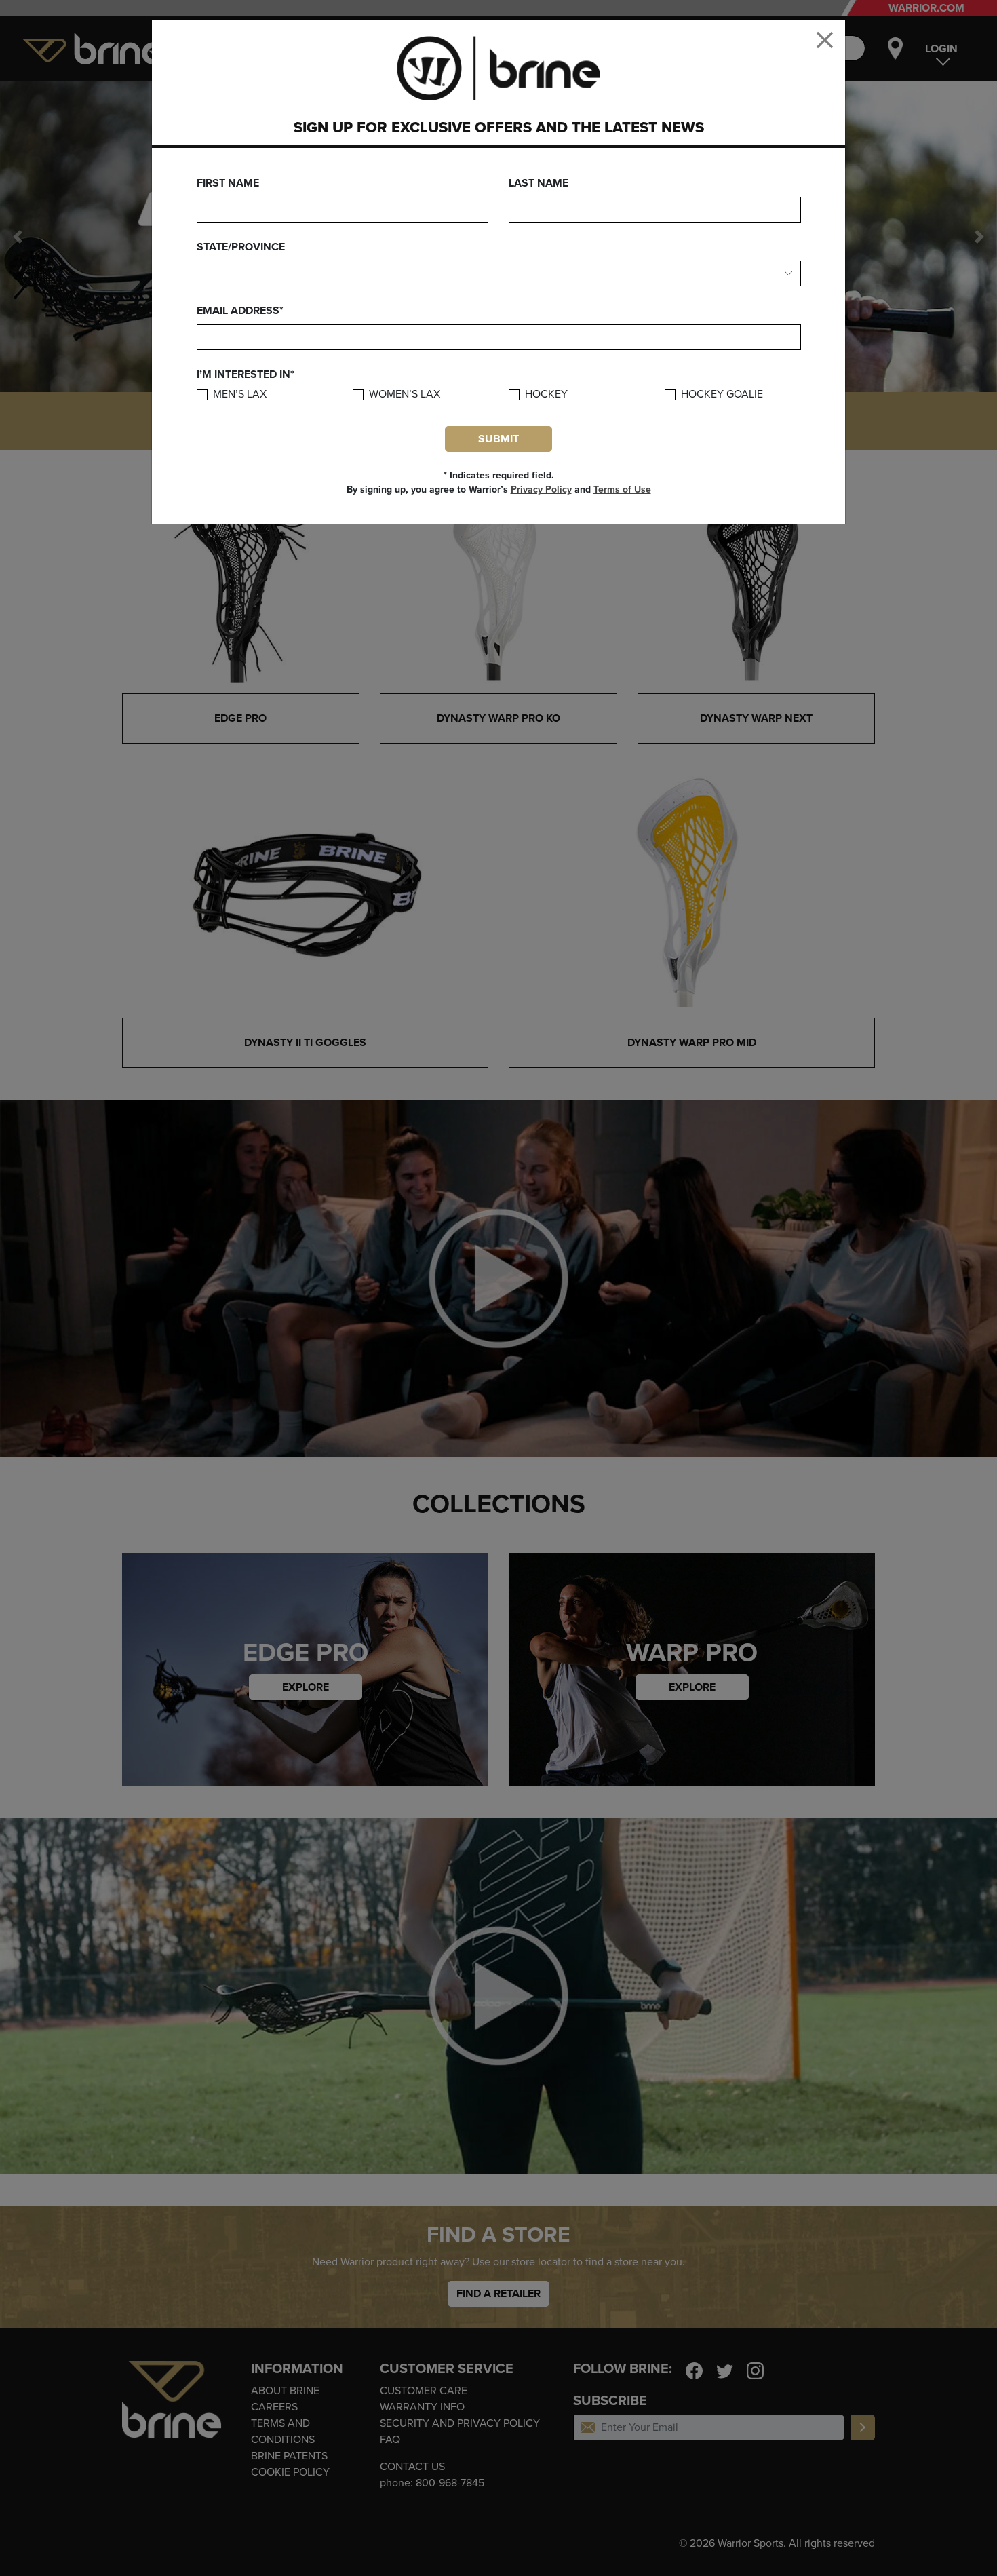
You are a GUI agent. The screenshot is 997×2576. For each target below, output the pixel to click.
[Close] (825, 40)
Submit (498, 439)
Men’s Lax (240, 395)
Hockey (546, 395)
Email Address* (240, 311)
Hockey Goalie (722, 395)
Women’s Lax (405, 395)
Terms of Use (622, 489)
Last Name (539, 183)
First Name (228, 183)
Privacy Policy (541, 489)
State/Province (241, 247)
